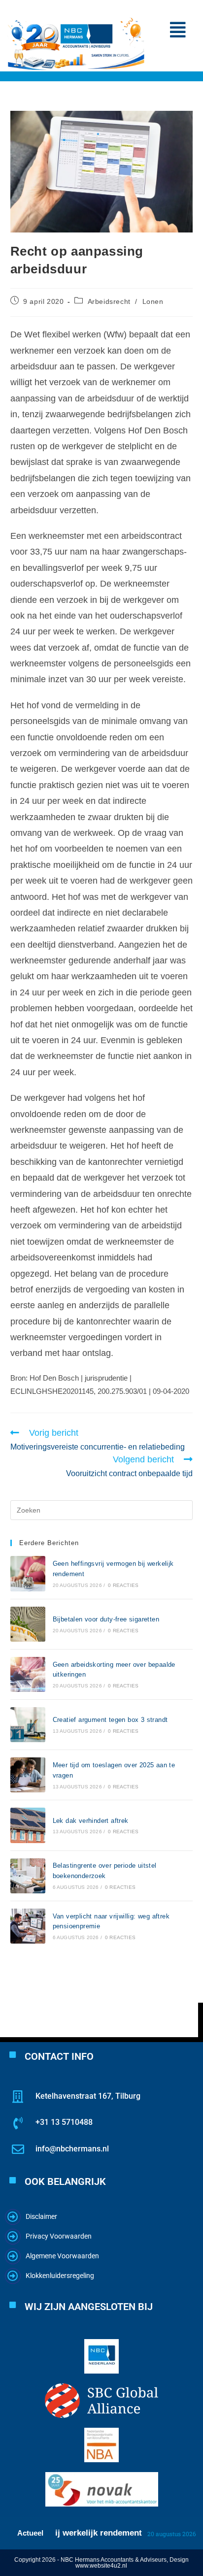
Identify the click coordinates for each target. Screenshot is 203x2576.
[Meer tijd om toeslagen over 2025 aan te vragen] (28, 1775)
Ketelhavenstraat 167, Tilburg (88, 2096)
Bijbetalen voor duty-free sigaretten (106, 1619)
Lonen (153, 301)
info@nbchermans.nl (72, 2149)
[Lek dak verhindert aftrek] (28, 1825)
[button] (178, 30)
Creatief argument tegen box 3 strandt (110, 1720)
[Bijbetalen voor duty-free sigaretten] (28, 1624)
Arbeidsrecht (109, 301)
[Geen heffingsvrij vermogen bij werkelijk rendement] (28, 1573)
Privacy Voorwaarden (59, 2236)
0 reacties (123, 1585)
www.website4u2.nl (101, 2566)
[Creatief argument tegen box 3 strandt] (28, 1725)
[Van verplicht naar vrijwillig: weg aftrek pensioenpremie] (28, 1926)
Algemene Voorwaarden (62, 2256)
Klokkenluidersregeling (60, 2276)
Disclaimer (41, 2216)
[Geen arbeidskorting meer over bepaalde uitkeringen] (28, 1674)
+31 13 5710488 (64, 2122)
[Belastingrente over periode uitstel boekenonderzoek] (28, 1876)
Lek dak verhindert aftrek (91, 1821)
